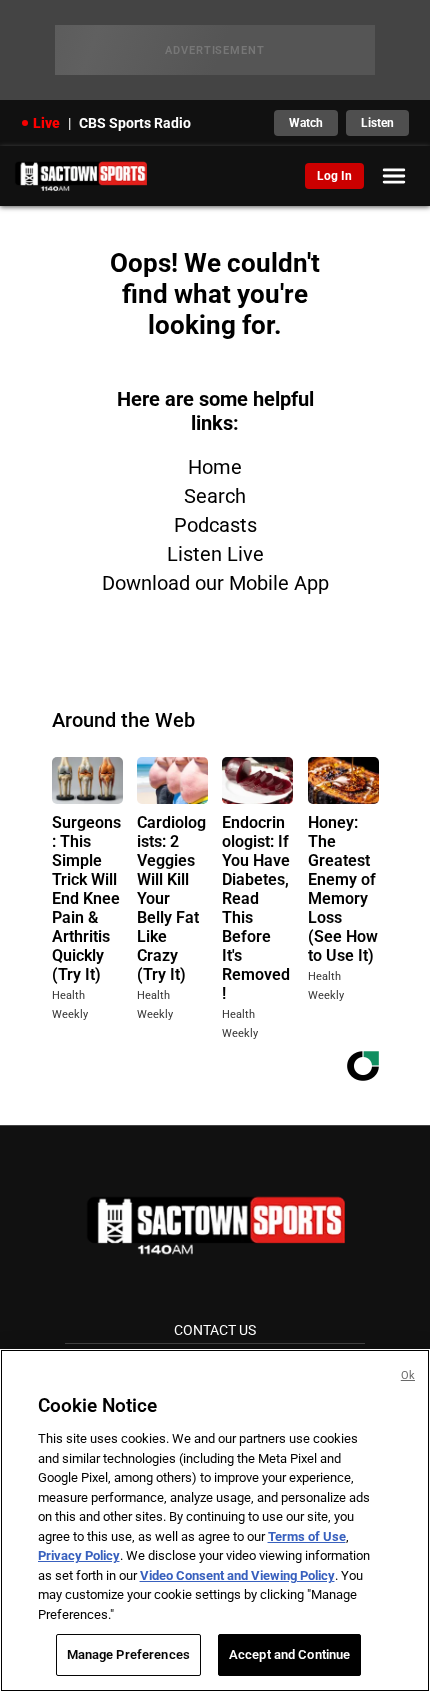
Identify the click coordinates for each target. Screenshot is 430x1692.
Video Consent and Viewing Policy (237, 1575)
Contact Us (215, 1330)
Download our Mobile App (215, 583)
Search (215, 496)
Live (46, 123)
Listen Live (215, 554)
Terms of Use (307, 1536)
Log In (334, 176)
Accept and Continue (289, 1654)
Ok (408, 1375)
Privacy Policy (79, 1555)
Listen (377, 123)
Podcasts (215, 525)
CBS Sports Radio (135, 123)
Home (215, 467)
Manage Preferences (128, 1654)
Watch (306, 123)
